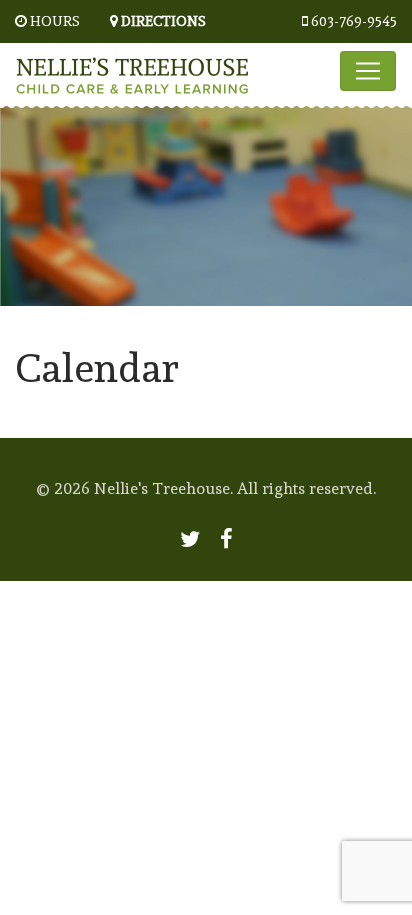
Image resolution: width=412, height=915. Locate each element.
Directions (163, 21)
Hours (55, 21)
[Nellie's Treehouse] (132, 70)
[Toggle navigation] (368, 71)
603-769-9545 (354, 21)
